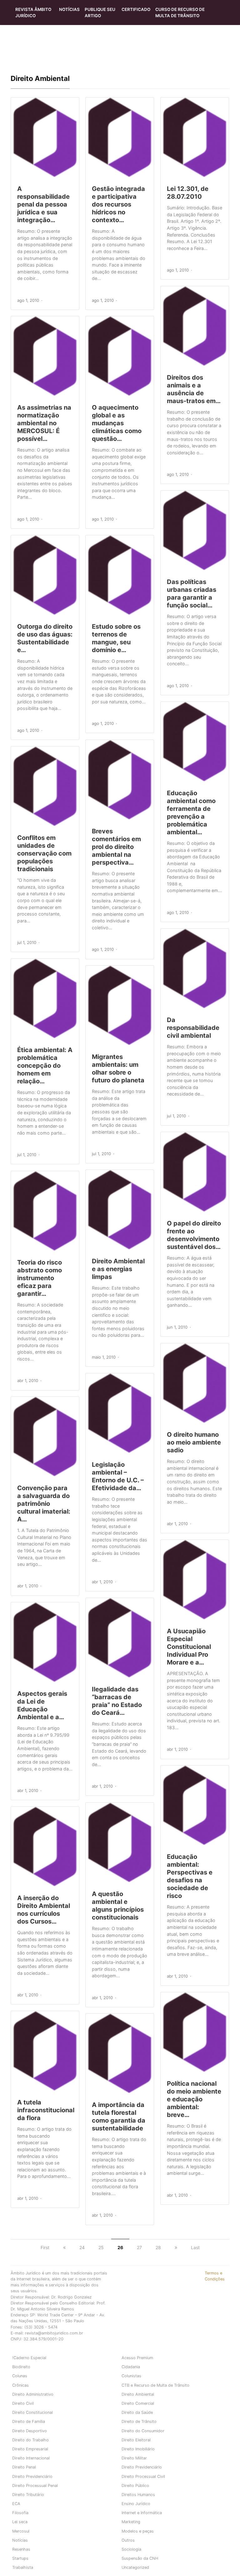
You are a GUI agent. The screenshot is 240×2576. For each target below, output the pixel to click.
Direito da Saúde (137, 2412)
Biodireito (21, 2367)
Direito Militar (134, 2458)
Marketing (131, 2522)
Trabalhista (23, 2567)
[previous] (64, 2247)
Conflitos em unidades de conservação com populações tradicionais (44, 853)
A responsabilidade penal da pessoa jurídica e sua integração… (43, 204)
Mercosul (21, 2531)
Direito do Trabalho (30, 2440)
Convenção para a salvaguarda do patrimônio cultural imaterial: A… (44, 1504)
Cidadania (131, 2367)
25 (101, 2247)
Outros (128, 2540)
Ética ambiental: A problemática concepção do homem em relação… (45, 1066)
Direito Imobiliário (138, 2449)
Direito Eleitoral (136, 2440)
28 (158, 2247)
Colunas (20, 2376)
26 (120, 2247)
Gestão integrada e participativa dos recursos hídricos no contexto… (118, 204)
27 (139, 2247)
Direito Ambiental (138, 2394)
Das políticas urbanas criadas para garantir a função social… (192, 594)
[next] (176, 2247)
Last (195, 2247)
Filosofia (20, 2513)
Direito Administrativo (33, 2394)
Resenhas (21, 2549)
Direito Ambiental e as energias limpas (118, 1269)
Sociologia (131, 2549)
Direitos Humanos (138, 2495)
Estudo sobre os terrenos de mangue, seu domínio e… (116, 638)
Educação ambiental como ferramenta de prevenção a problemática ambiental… (191, 813)
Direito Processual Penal (35, 2486)
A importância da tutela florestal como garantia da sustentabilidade (119, 2117)
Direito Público (135, 2486)
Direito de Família (29, 2421)
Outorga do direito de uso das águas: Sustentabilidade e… (45, 638)
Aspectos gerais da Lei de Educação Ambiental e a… (42, 1705)
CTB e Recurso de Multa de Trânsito (155, 2385)
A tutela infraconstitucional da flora (46, 2110)
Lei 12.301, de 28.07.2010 (188, 193)
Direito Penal (24, 2467)
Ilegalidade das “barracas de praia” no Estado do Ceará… (117, 1701)
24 (82, 2247)
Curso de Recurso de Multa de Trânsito (180, 12)
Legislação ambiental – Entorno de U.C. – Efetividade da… (118, 1476)
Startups (20, 2558)
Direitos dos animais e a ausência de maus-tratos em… (194, 389)
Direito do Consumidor (143, 2431)
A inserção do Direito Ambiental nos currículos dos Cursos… (44, 1910)
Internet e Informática (142, 2513)
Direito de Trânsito (139, 2421)
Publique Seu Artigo (100, 12)
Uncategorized (135, 2567)
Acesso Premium (137, 2358)
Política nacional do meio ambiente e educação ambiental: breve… (194, 2099)
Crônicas (20, 2385)
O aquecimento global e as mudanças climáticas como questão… (117, 423)
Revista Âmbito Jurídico (33, 12)
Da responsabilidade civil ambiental (193, 1028)
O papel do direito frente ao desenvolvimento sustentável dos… (194, 1235)
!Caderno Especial (29, 2358)
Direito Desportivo (30, 2431)
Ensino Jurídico (136, 2504)
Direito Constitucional (32, 2412)
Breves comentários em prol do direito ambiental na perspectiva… (116, 847)
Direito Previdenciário (142, 2467)
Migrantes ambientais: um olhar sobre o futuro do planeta (118, 1068)
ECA (16, 2504)
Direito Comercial (138, 2403)
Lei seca (20, 2522)
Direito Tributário (28, 2495)
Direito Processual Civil (143, 2476)
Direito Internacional (31, 2458)
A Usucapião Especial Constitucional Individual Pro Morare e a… (189, 1647)
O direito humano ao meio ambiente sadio (194, 1442)
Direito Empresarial (30, 2449)
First (45, 2247)
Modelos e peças (138, 2531)
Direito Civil (23, 2403)
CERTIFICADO (136, 9)
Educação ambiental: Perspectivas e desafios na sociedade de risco (190, 1876)
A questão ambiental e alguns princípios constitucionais (118, 1906)
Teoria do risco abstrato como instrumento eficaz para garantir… (40, 1278)
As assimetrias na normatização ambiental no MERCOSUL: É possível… (44, 423)
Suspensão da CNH (140, 2558)
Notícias (69, 9)
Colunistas (131, 2376)
